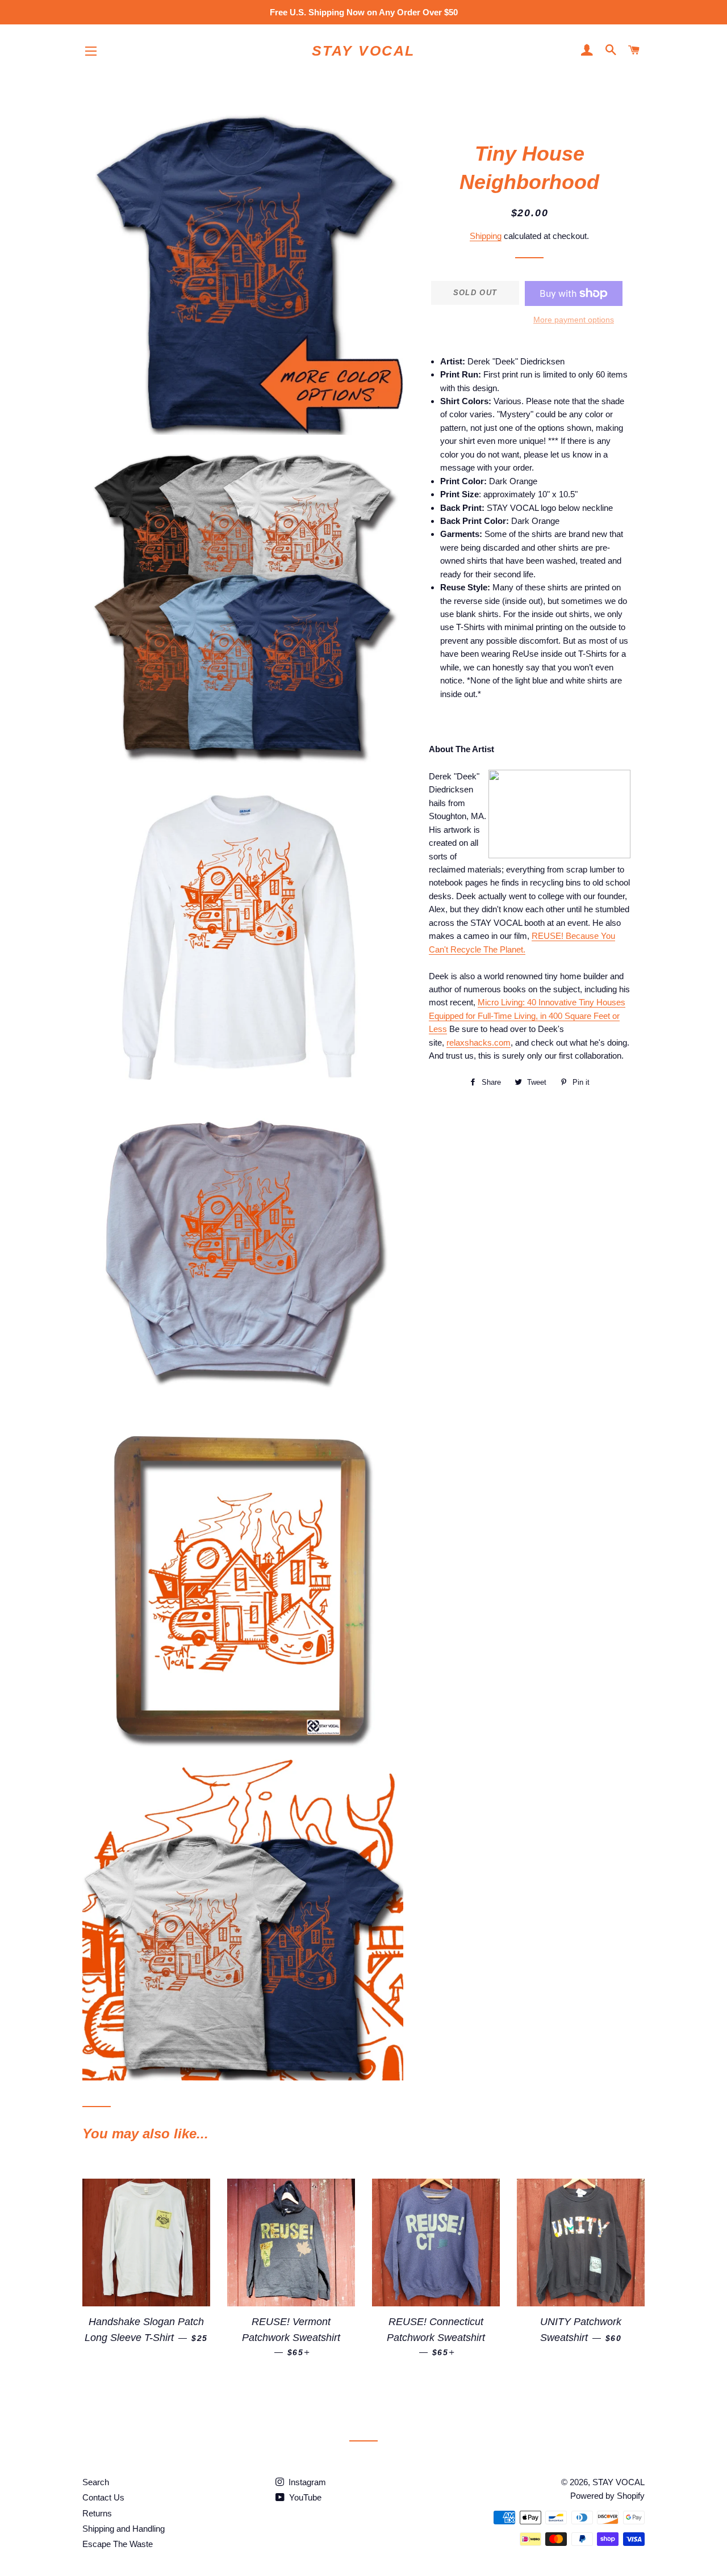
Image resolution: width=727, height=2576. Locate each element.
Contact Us (103, 2497)
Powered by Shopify (607, 2496)
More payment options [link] (574, 320)
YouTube (304, 2497)
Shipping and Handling (124, 2529)
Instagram (306, 2482)
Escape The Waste (118, 2544)
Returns (97, 2513)
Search (96, 2482)
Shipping (486, 236)
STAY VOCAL (363, 51)
